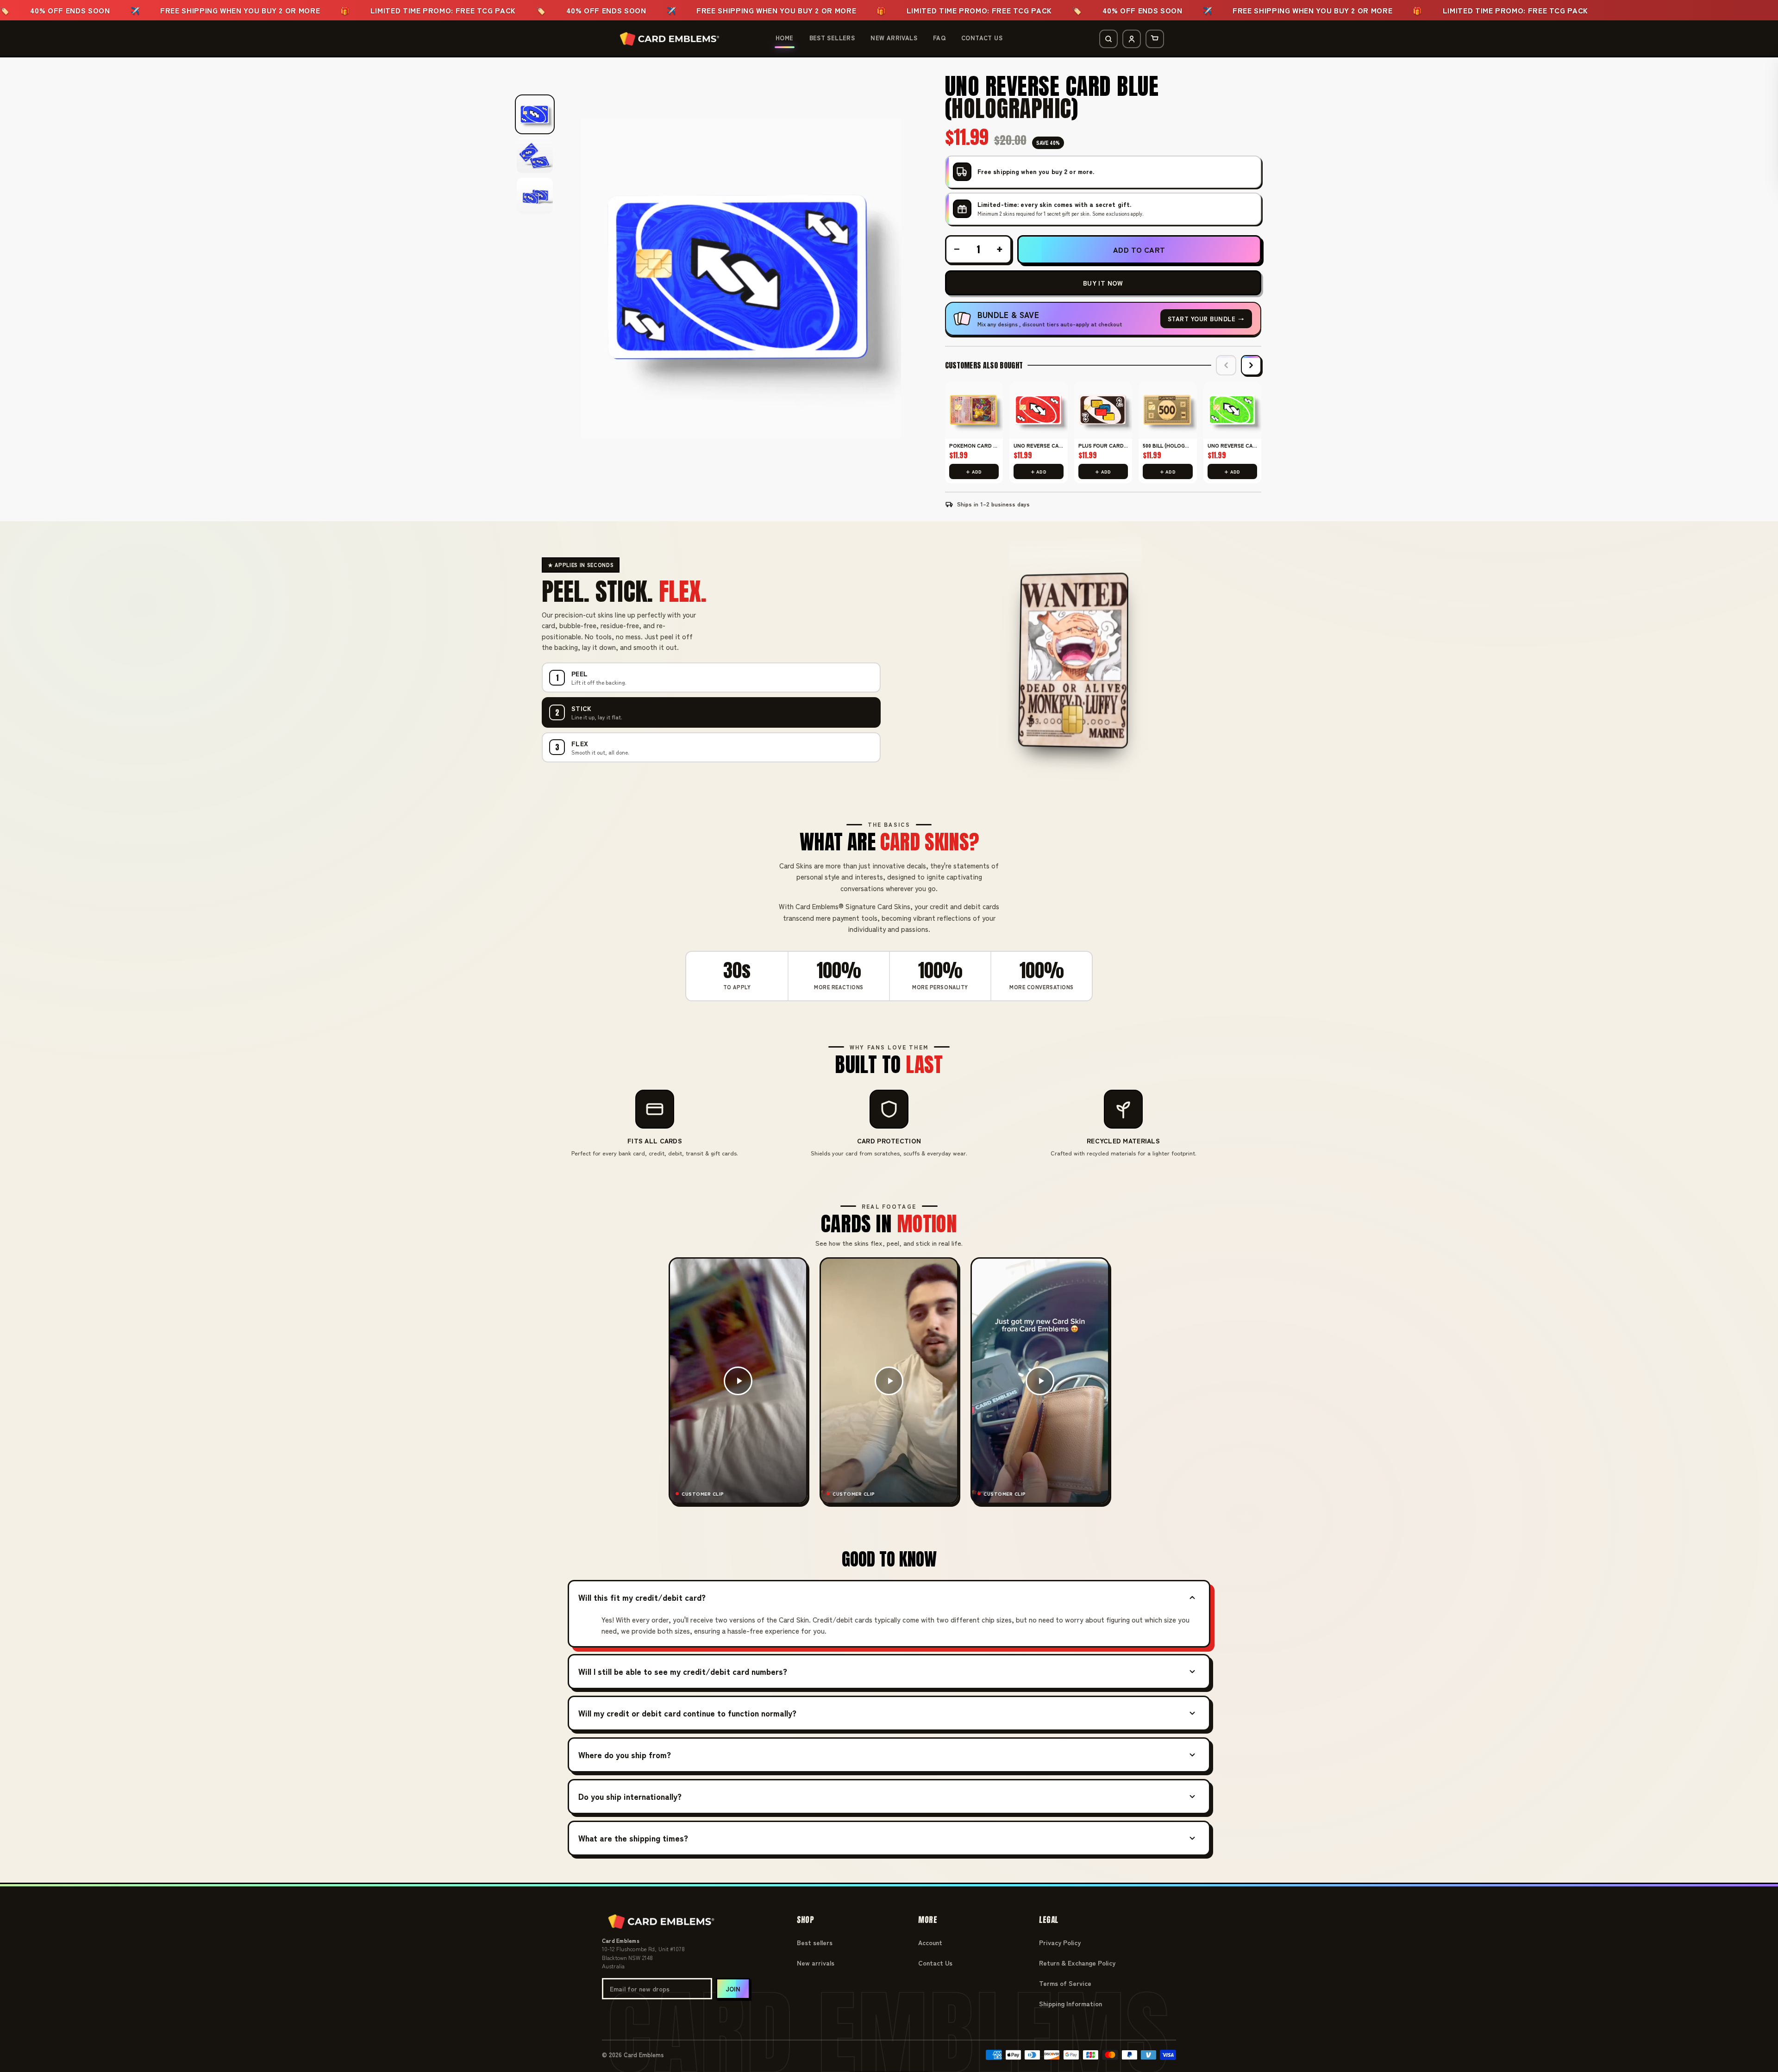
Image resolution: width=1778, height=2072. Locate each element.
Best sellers (815, 1942)
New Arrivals (894, 38)
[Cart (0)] (1155, 39)
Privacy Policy (1060, 1942)
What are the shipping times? (633, 1838)
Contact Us (982, 38)
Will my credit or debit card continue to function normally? (687, 1713)
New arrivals (816, 1963)
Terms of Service (1065, 1983)
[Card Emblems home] (670, 39)
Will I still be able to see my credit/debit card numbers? (683, 1671)
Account (930, 1942)
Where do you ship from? (625, 1754)
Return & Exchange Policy (1077, 1963)
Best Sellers (832, 38)
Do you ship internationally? (630, 1796)
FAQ (939, 38)
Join (733, 1989)
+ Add (974, 471)
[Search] (1108, 39)
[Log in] (1132, 39)
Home (785, 38)
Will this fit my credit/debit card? (642, 1597)
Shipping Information (1071, 2003)
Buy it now (1103, 283)
